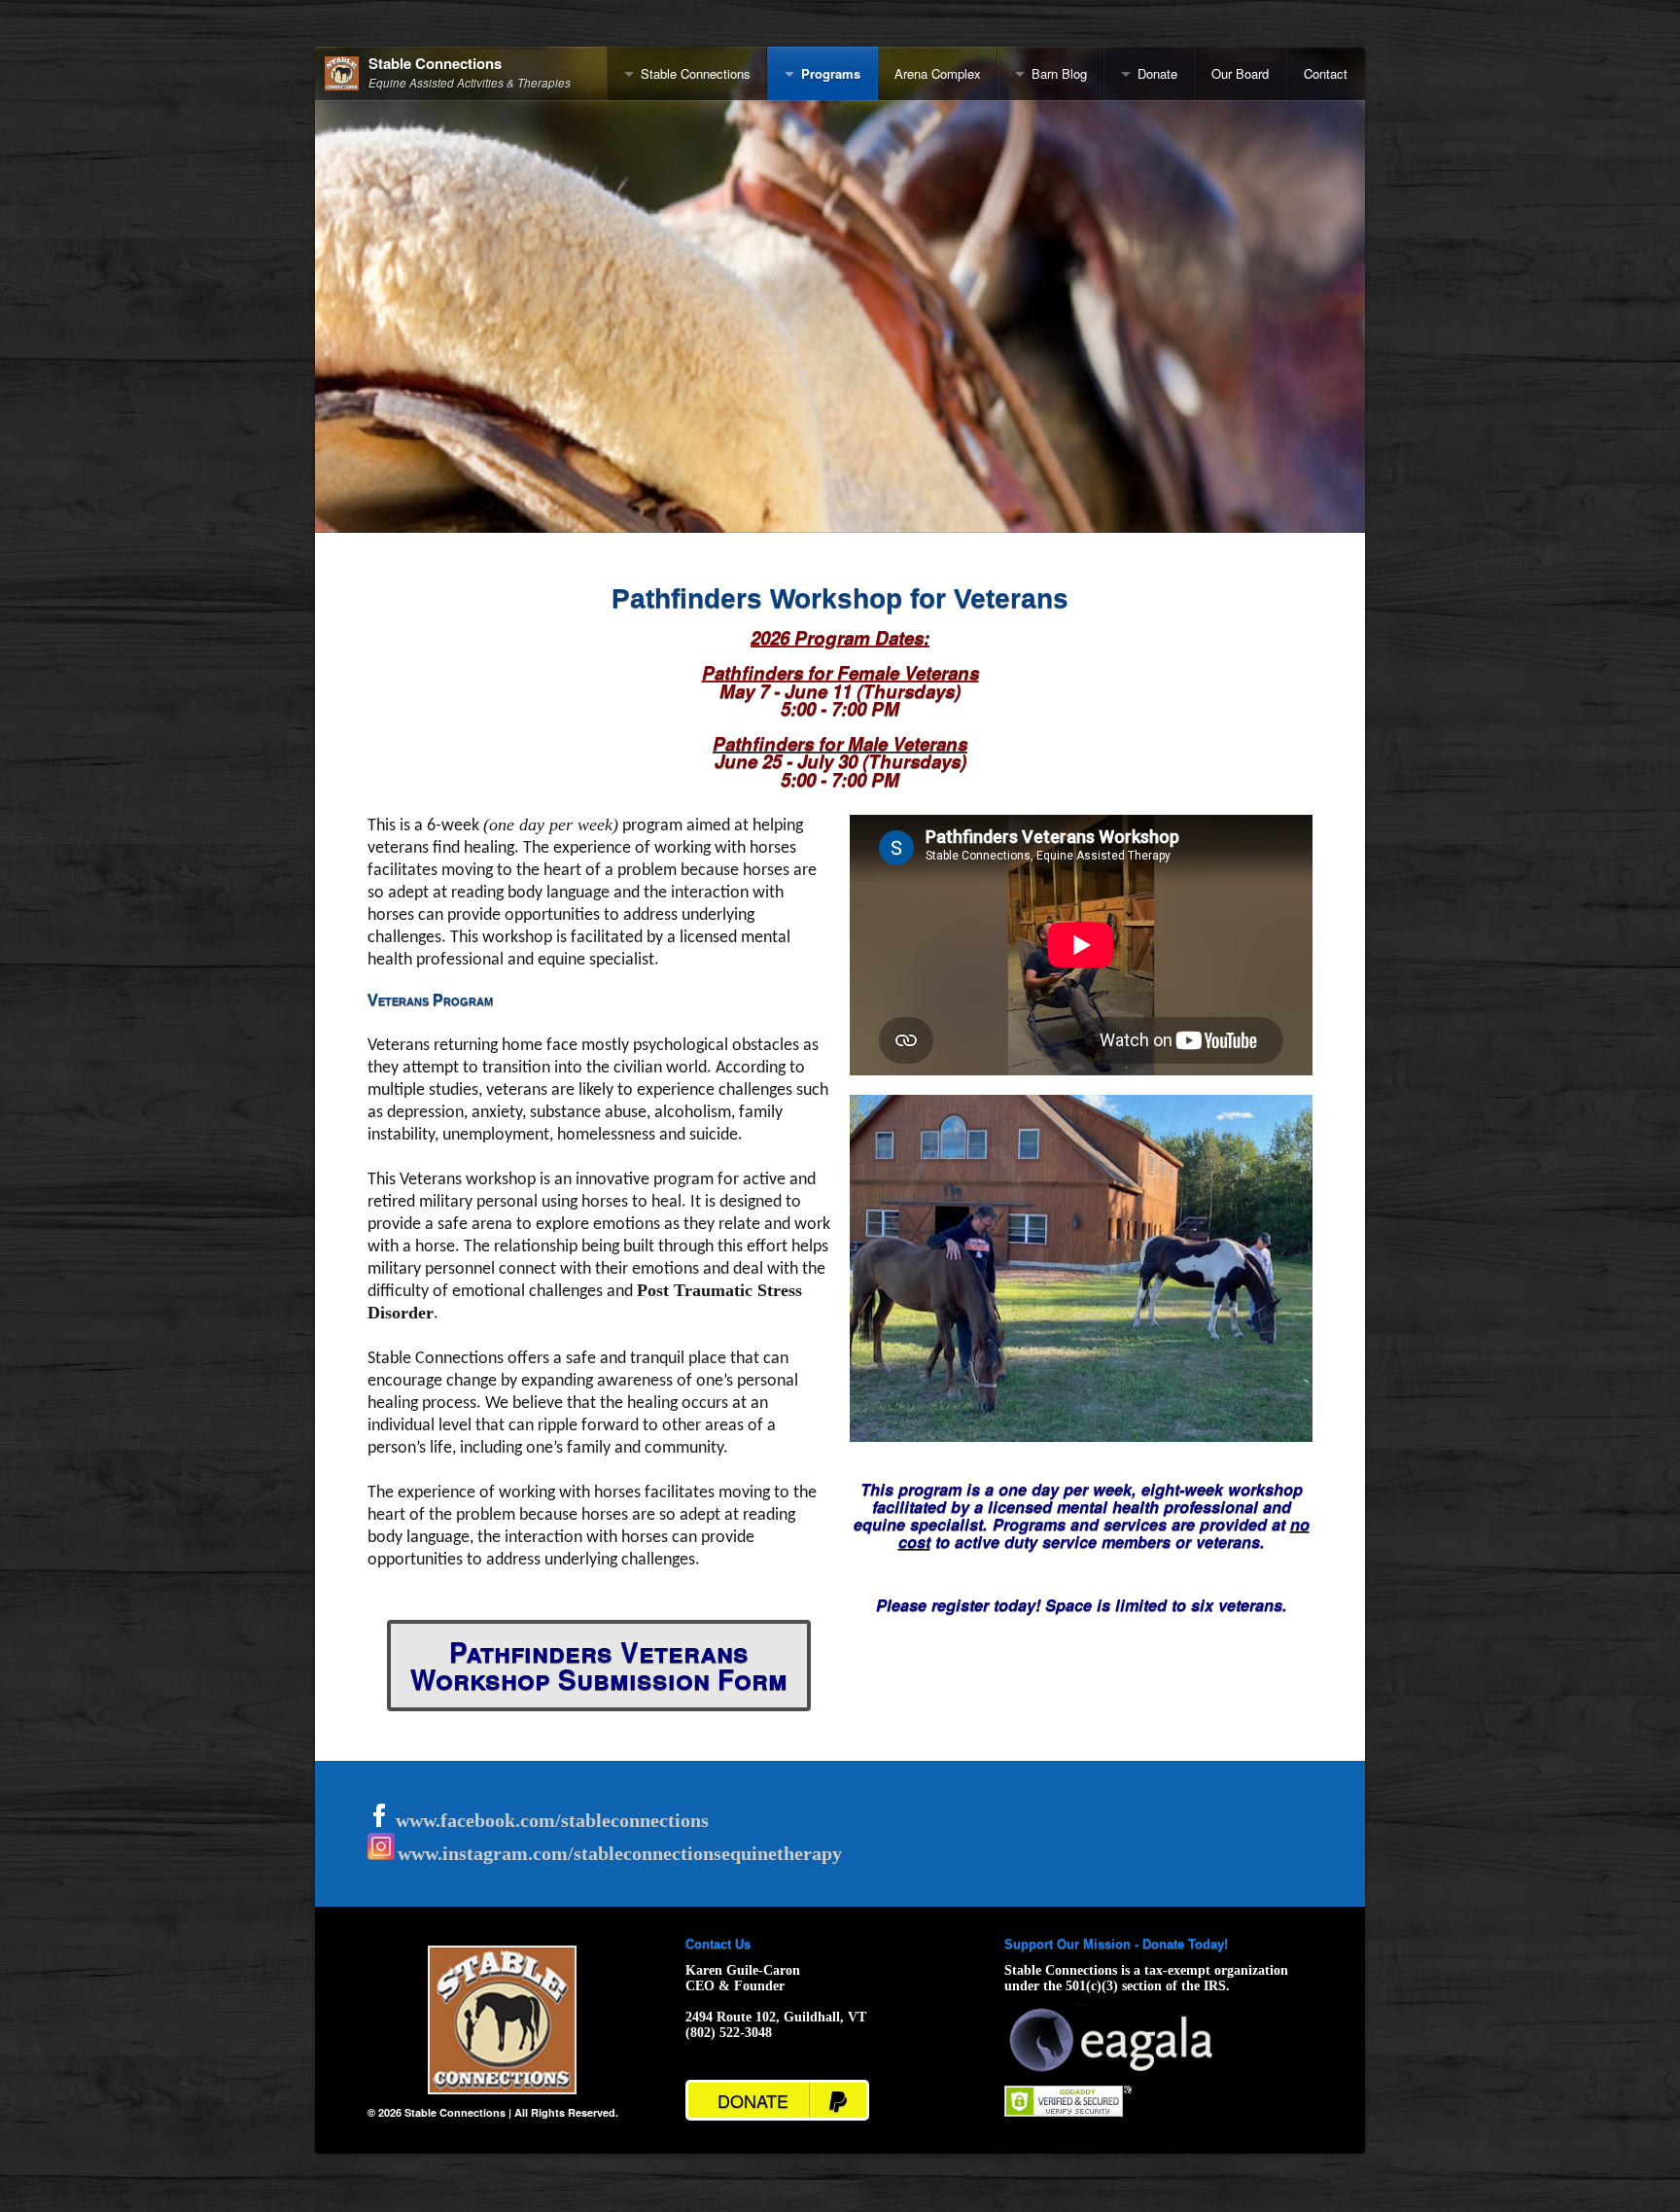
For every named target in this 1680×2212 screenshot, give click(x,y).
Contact (1326, 73)
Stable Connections (435, 64)
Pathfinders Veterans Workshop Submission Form (599, 1665)
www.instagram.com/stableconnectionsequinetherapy (620, 1853)
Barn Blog (1059, 73)
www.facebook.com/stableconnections (550, 1820)
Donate (1157, 73)
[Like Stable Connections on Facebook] (379, 1821)
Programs (831, 73)
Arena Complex (938, 73)
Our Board (1240, 73)
